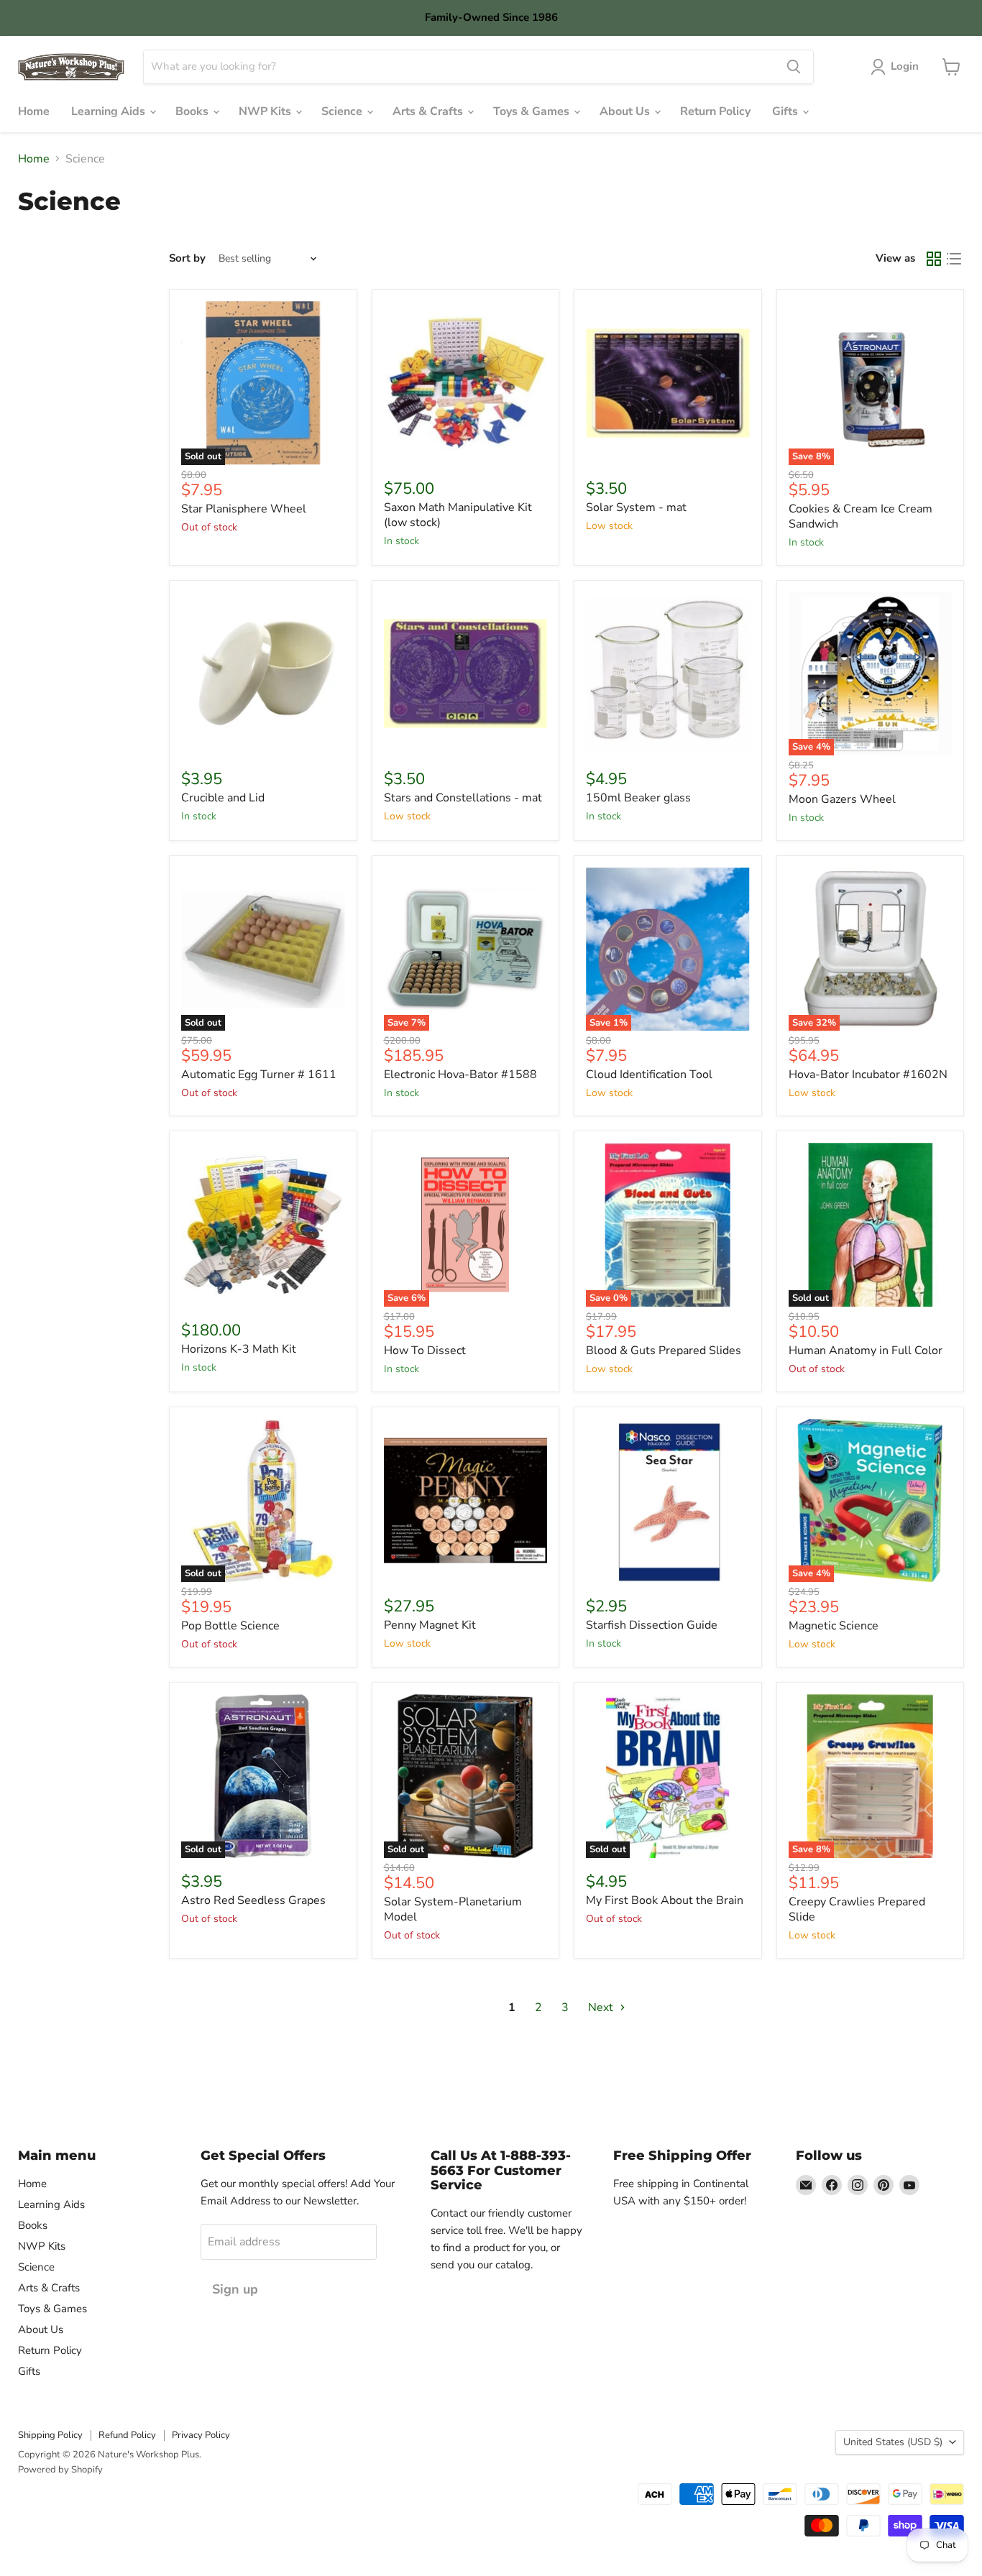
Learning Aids (110, 111)
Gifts (786, 111)
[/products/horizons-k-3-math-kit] (263, 1225)
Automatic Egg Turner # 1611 (259, 1075)
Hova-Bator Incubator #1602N (868, 1075)
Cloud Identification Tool (649, 1075)
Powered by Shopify (60, 2470)
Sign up (235, 2289)
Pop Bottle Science (230, 1626)
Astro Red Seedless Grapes (253, 1900)
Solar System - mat (636, 507)
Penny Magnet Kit (430, 1625)
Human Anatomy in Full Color (866, 1351)
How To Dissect (425, 1351)
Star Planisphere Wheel (244, 509)
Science (343, 111)
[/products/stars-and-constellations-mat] (466, 674)
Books (193, 111)
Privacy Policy (201, 2435)
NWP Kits (266, 111)
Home (34, 111)
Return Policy (715, 111)
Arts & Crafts (429, 111)
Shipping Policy (50, 2435)
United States (893, 2442)
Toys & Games (533, 111)
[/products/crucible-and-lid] (263, 674)
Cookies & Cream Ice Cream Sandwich (861, 516)
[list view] (954, 259)
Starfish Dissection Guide (652, 1625)
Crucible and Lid (223, 798)
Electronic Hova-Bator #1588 (460, 1075)
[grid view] (934, 259)
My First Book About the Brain (665, 1900)
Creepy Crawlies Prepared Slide (857, 1909)
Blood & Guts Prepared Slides (664, 1351)
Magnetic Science (834, 1626)
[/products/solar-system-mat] (668, 383)
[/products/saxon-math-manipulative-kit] (466, 383)
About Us (626, 111)
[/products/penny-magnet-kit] (466, 1501)
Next (602, 2007)
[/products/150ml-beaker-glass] (668, 674)
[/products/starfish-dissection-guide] (668, 1501)
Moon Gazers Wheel (842, 799)
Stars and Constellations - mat (463, 798)
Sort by (187, 258)
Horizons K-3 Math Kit (239, 1349)
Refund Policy (127, 2435)
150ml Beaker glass (638, 798)
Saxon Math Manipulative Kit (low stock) (458, 515)
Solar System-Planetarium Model (453, 1909)
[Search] (794, 67)
